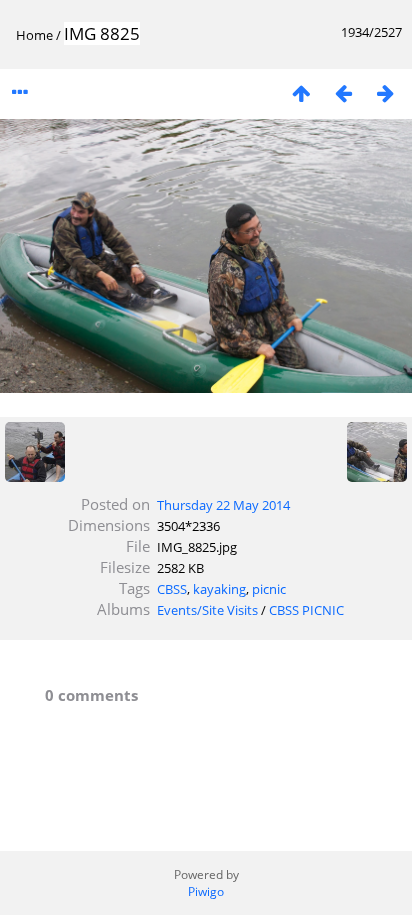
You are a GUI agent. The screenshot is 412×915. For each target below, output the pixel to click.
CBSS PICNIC (306, 610)
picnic (269, 589)
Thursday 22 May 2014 (223, 505)
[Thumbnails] (301, 92)
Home (34, 35)
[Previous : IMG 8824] (343, 92)
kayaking (219, 589)
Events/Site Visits (207, 610)
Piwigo (206, 891)
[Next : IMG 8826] (385, 92)
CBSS (172, 589)
